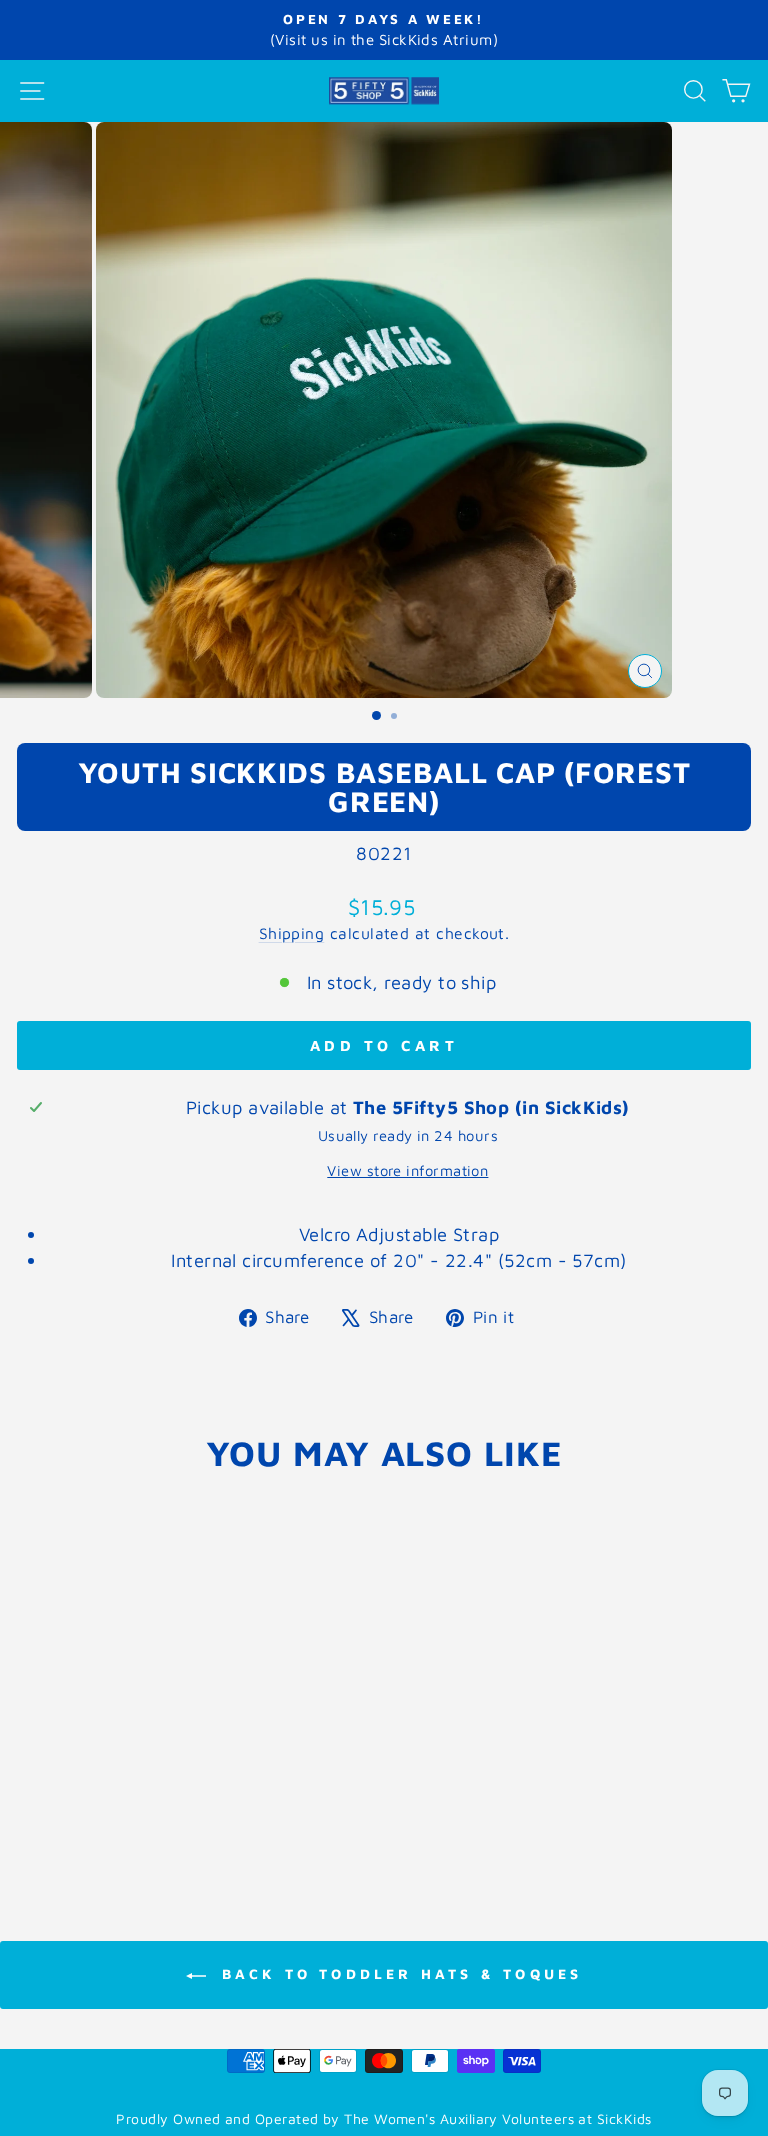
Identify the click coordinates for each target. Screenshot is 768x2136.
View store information (407, 1170)
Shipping (292, 933)
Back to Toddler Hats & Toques (398, 1973)
